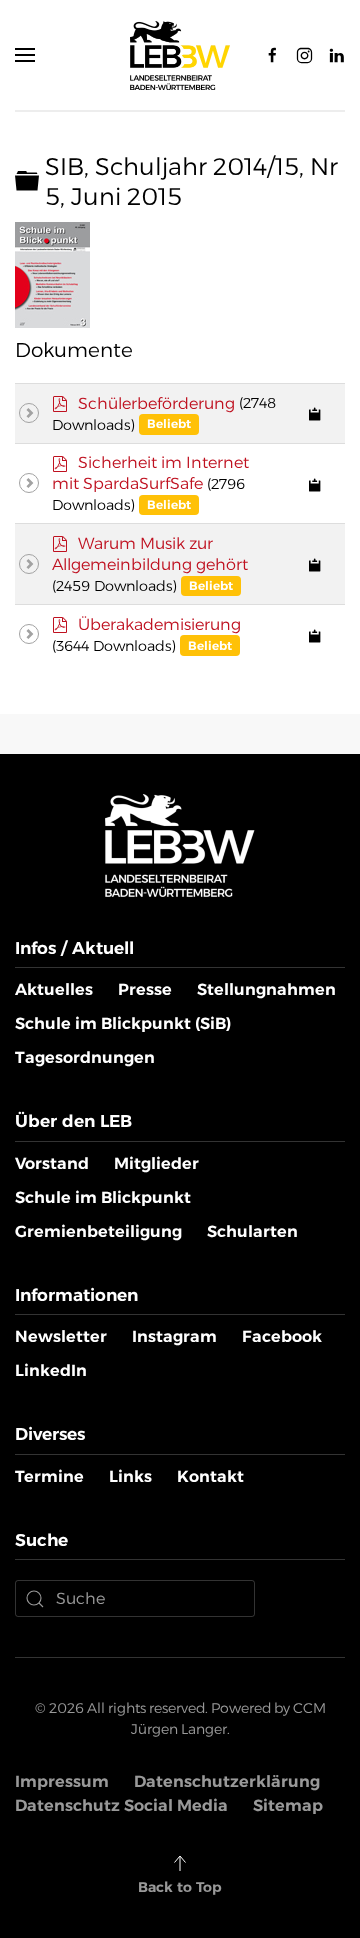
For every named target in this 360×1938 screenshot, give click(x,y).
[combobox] (135, 1598)
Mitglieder (156, 1163)
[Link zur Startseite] (180, 844)
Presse (145, 989)
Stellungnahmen (266, 989)
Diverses (50, 1434)
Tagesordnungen (85, 1057)
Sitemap (288, 1805)
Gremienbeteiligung (98, 1231)
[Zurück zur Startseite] (180, 55)
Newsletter (61, 1336)
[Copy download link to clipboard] (315, 413)
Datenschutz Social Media (121, 1805)
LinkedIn (51, 1370)
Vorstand (52, 1163)
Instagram (174, 1336)
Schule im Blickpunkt (103, 1197)
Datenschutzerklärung (227, 1781)
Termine (49, 1476)
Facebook (282, 1336)
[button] (25, 55)
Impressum (62, 1781)
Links (130, 1476)
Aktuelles (54, 989)
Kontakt (210, 1476)
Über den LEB (73, 1121)
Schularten (252, 1231)
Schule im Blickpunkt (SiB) (123, 1023)
